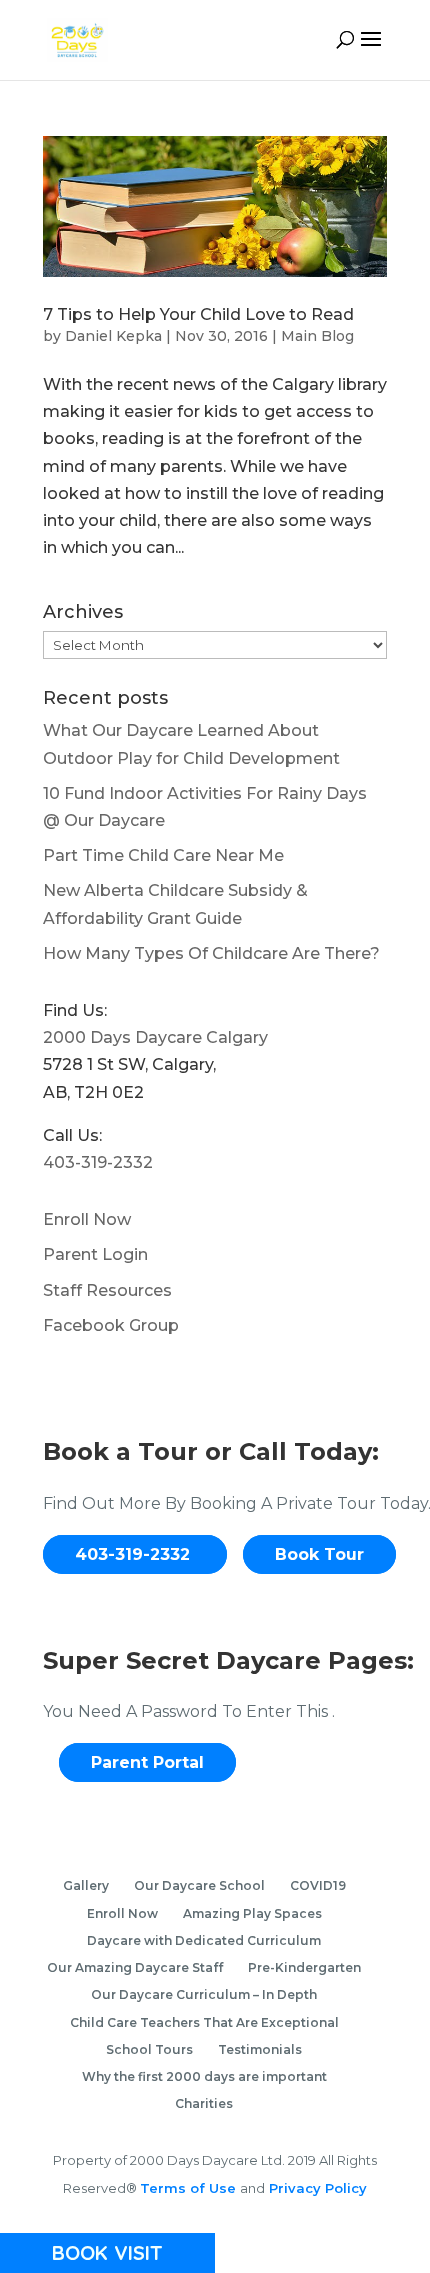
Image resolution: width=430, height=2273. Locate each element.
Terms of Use (190, 2188)
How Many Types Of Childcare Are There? (211, 953)
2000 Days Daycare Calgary (155, 1037)
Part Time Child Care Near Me (163, 855)
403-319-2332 (98, 1162)
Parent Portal (147, 1762)
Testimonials (260, 2049)
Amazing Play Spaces (252, 1913)
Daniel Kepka (113, 336)
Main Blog (317, 336)
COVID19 (318, 1885)
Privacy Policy (316, 2188)
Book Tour (319, 1554)
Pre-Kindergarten (304, 1967)
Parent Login (95, 1254)
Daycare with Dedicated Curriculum (204, 1940)
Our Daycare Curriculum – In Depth (204, 1994)
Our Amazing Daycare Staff (135, 1967)
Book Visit (107, 2252)
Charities (204, 2103)
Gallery (86, 1885)
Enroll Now (87, 1219)
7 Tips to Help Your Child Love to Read (198, 314)
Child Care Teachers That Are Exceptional (204, 2022)
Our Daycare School (199, 1885)
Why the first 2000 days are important (204, 2076)
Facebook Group (111, 1325)
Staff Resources (107, 1290)
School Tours (149, 2049)
